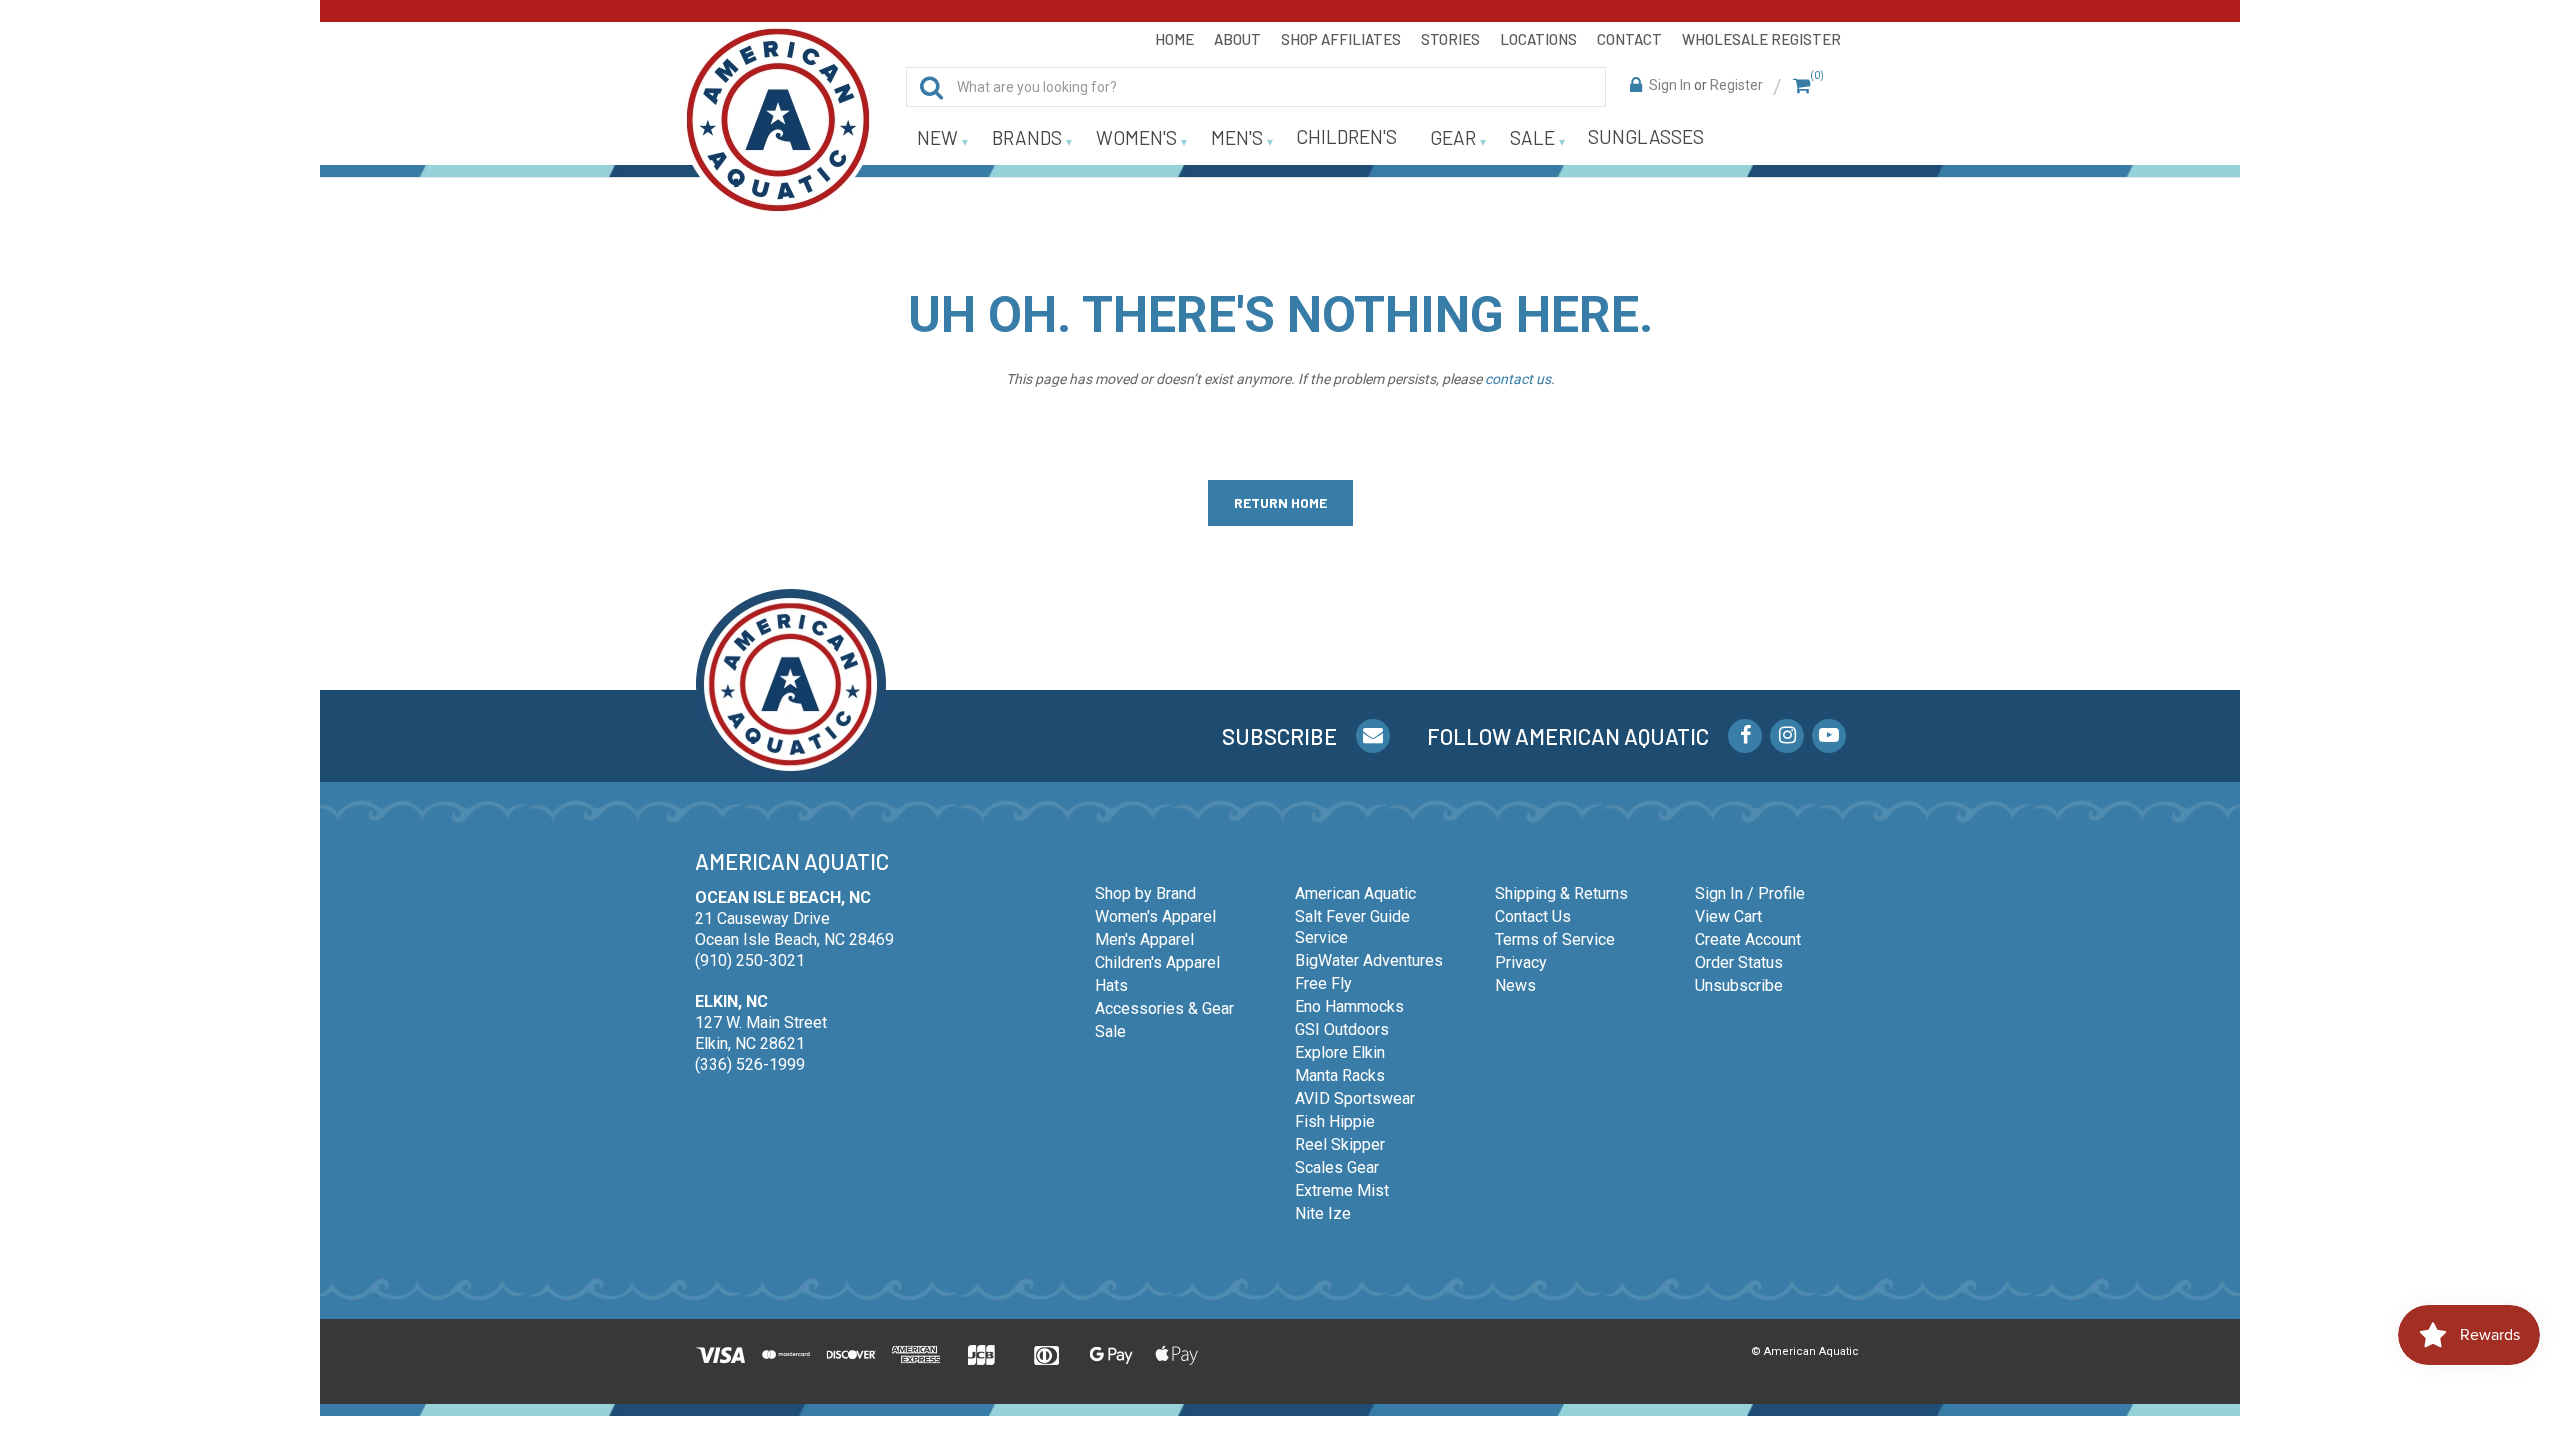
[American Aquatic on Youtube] (1829, 736)
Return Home (1280, 502)
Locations (1538, 39)
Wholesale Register (1761, 39)
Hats (1111, 985)
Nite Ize (1323, 1213)
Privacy (1521, 962)
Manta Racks (1340, 1075)
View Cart (1728, 916)
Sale (1110, 1031)
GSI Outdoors (1342, 1029)
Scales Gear (1337, 1167)
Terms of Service (1555, 939)
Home (1174, 39)
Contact (1629, 39)
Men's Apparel (1144, 939)
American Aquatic (1355, 893)
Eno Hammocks (1349, 1006)
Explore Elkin (1340, 1052)
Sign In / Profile (1750, 893)
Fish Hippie (1335, 1121)
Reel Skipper (1340, 1144)
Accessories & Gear (1164, 1008)
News (1515, 985)
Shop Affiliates (1341, 39)
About (1237, 39)
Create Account (1748, 939)
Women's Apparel (1155, 916)
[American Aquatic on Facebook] (1745, 736)
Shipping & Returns (1561, 893)
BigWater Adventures (1369, 960)
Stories (1450, 39)
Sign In (1670, 85)
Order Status (1739, 962)
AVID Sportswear (1355, 1098)
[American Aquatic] (778, 120)
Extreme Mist (1342, 1190)
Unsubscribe (1739, 985)
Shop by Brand (1145, 893)
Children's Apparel (1157, 962)
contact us (1518, 379)
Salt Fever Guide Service (1352, 927)
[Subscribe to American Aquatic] (1373, 736)
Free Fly (1323, 983)
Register (1736, 85)
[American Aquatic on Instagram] (1787, 736)
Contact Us (1533, 916)
